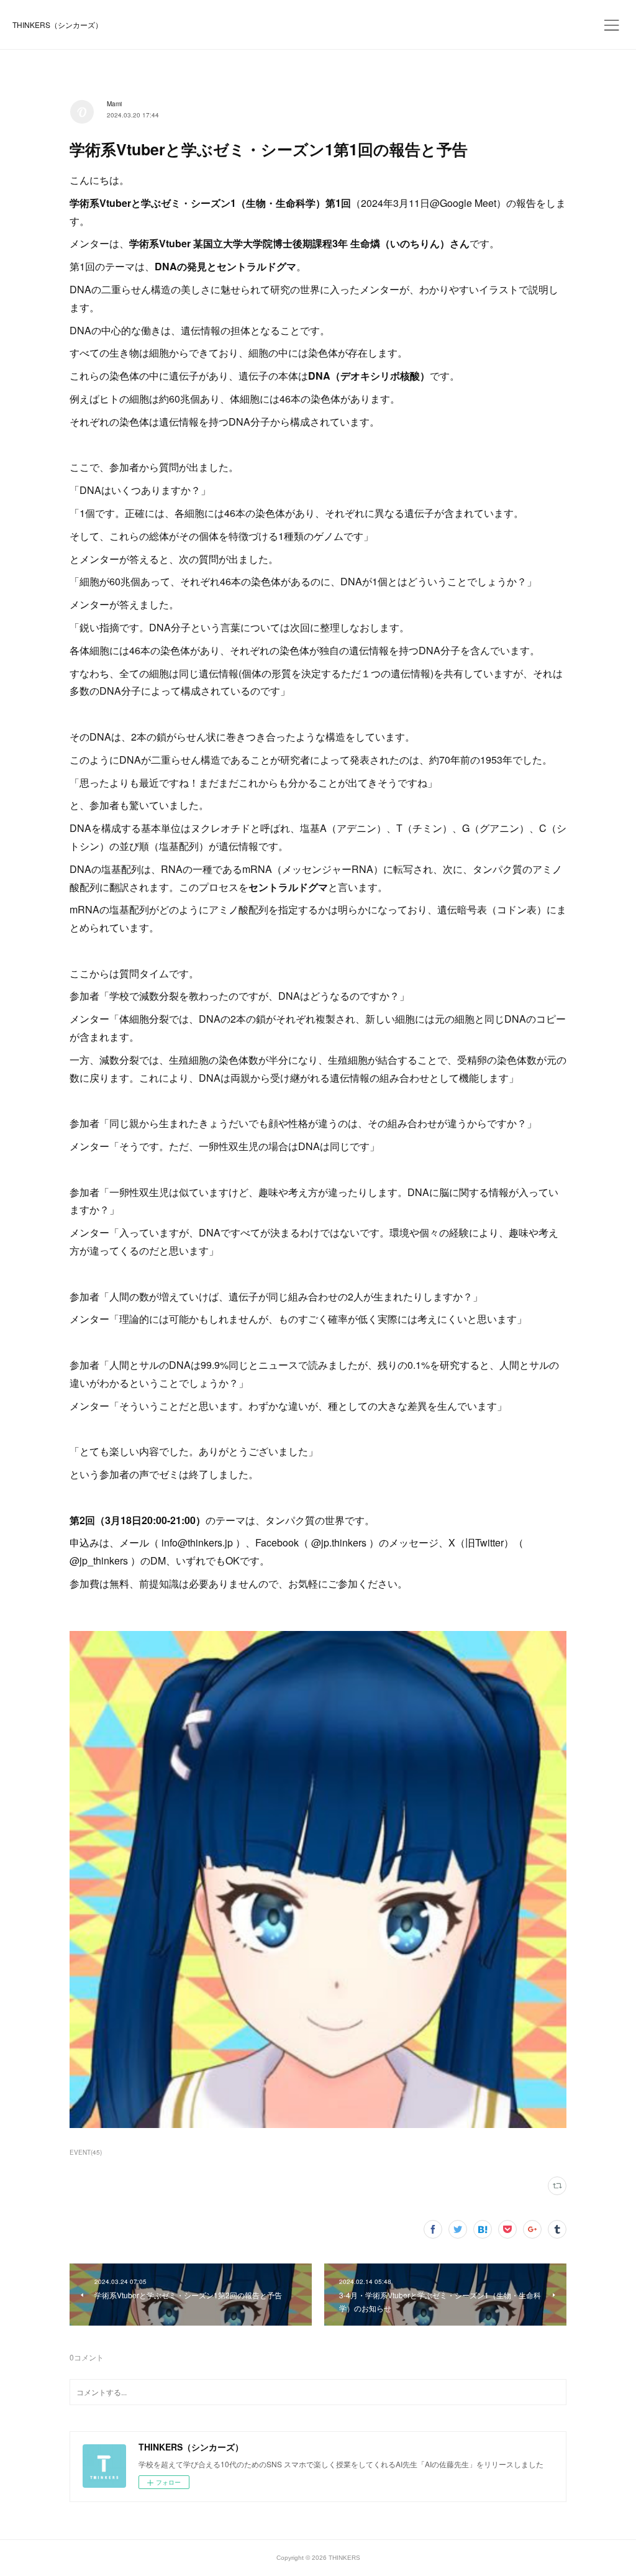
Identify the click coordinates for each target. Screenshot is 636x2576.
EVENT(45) (86, 2152)
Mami (114, 104)
